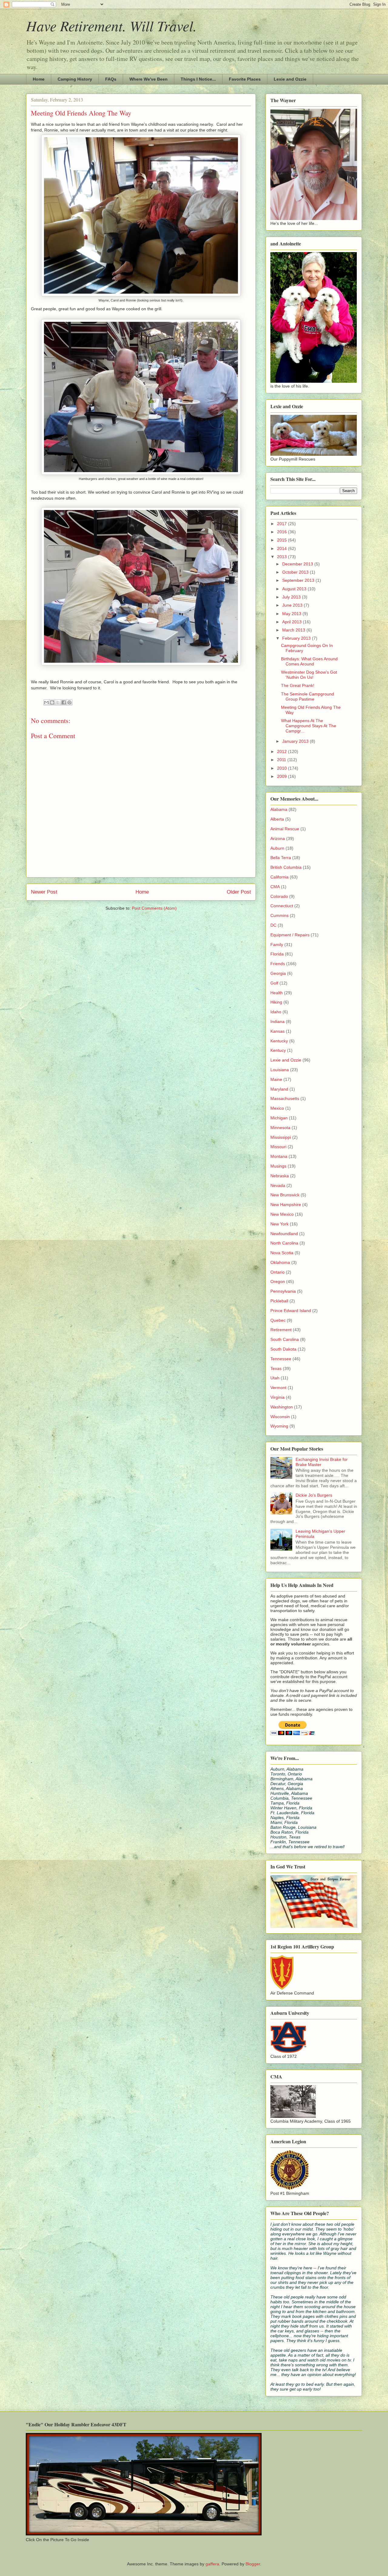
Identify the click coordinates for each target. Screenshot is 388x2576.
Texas (276, 1368)
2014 (283, 548)
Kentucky (279, 1041)
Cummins (279, 915)
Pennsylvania (283, 1291)
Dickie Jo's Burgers (314, 1495)
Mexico (277, 1108)
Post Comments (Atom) (154, 908)
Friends (278, 964)
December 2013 (298, 564)
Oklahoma (280, 1262)
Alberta (277, 819)
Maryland (279, 1089)
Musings (278, 1166)
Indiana (278, 1021)
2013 (283, 557)
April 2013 (293, 622)
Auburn (277, 848)
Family (277, 945)
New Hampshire (286, 1205)
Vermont (278, 1388)
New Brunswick (285, 1195)
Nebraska (280, 1176)
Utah (275, 1378)
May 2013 (292, 614)
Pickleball (279, 1301)
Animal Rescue (285, 829)
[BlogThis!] (52, 702)
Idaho (276, 1012)
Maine (276, 1079)
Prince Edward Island (291, 1311)
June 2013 (293, 605)
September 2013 (299, 580)
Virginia (278, 1397)
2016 (283, 532)
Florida (277, 954)
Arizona (278, 838)
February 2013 (297, 638)
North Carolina (284, 1243)
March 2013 (294, 630)
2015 (283, 540)
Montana (279, 1156)
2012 (283, 751)
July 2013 (292, 597)
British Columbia (286, 867)
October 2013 (296, 572)
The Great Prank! (298, 685)
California (279, 877)
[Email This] (46, 702)
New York (279, 1224)
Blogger (253, 2564)
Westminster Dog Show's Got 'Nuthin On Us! (309, 675)
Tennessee (281, 1359)
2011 (282, 760)
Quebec (278, 1320)
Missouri (278, 1147)
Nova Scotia (282, 1253)
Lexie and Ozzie (290, 79)
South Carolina (285, 1339)
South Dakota (283, 1349)
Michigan (279, 1118)
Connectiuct (282, 906)
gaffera (212, 2564)
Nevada (278, 1185)
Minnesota (280, 1128)
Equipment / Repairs (290, 935)
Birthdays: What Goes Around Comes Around (309, 661)
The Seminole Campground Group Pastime (308, 696)
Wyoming (279, 1426)
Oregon (278, 1281)
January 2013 (296, 741)
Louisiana (280, 1070)
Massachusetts (285, 1098)
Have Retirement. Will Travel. (111, 25)
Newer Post (44, 892)
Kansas (278, 1031)
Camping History (75, 79)
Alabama (279, 809)
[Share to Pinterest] (69, 702)
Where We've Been (149, 79)
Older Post (239, 892)
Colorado (279, 896)
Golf (274, 983)
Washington (282, 1407)
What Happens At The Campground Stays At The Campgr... (309, 726)
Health (277, 993)
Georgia (278, 973)
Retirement (281, 1330)
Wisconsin (280, 1417)
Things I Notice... (198, 79)
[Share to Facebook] (64, 702)
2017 (283, 524)
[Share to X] (58, 702)
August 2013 (295, 589)
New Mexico (282, 1214)
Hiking (276, 1002)
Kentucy (278, 1050)
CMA (275, 887)
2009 (283, 776)
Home (39, 79)
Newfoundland (284, 1234)
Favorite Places (245, 79)
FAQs (111, 79)
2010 (283, 768)
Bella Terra (281, 858)
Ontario (278, 1272)
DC (273, 925)
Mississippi (281, 1137)
